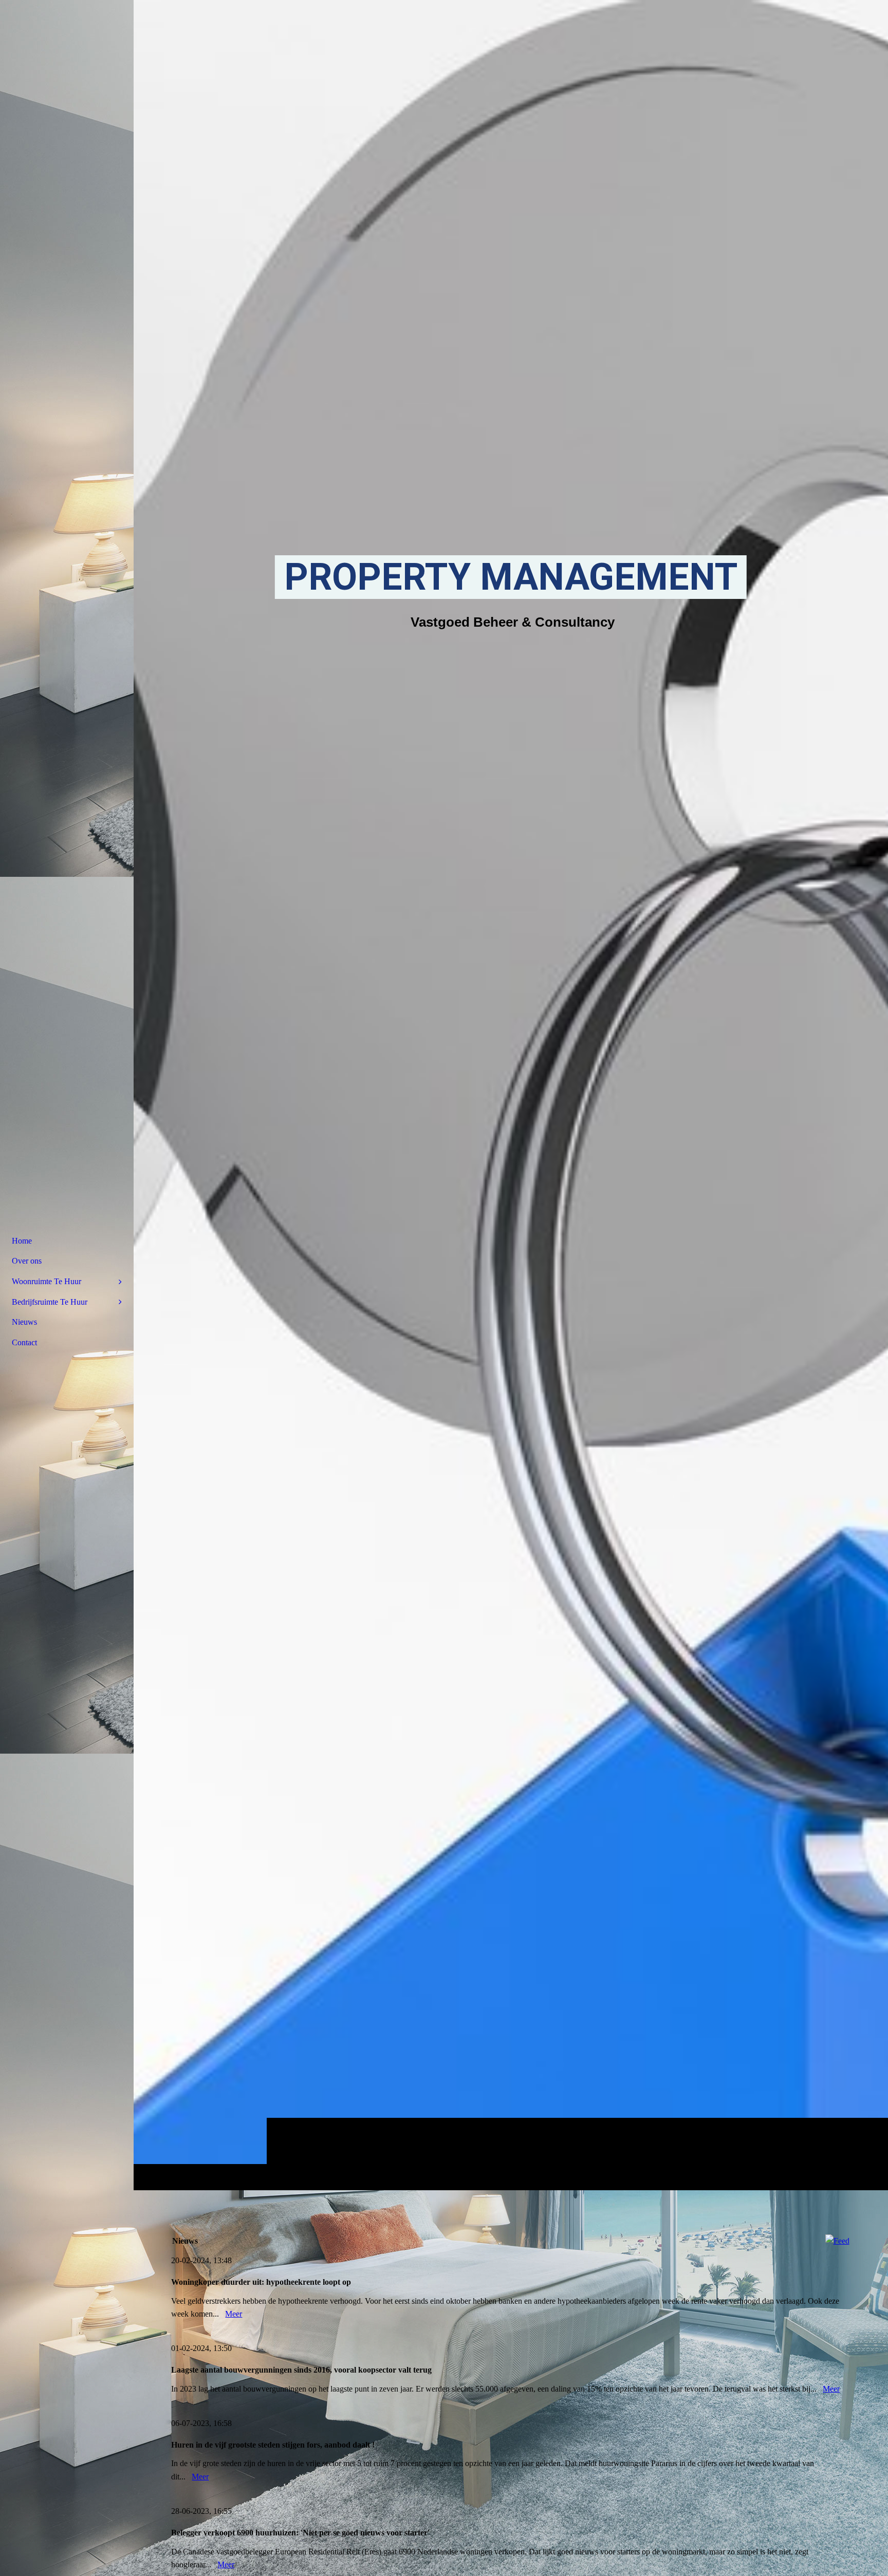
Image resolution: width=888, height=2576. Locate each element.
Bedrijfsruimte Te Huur (50, 1302)
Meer (234, 2314)
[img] (511, 1095)
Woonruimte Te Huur (47, 1281)
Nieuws (24, 1322)
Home (22, 1241)
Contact (24, 1342)
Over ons (27, 1261)
